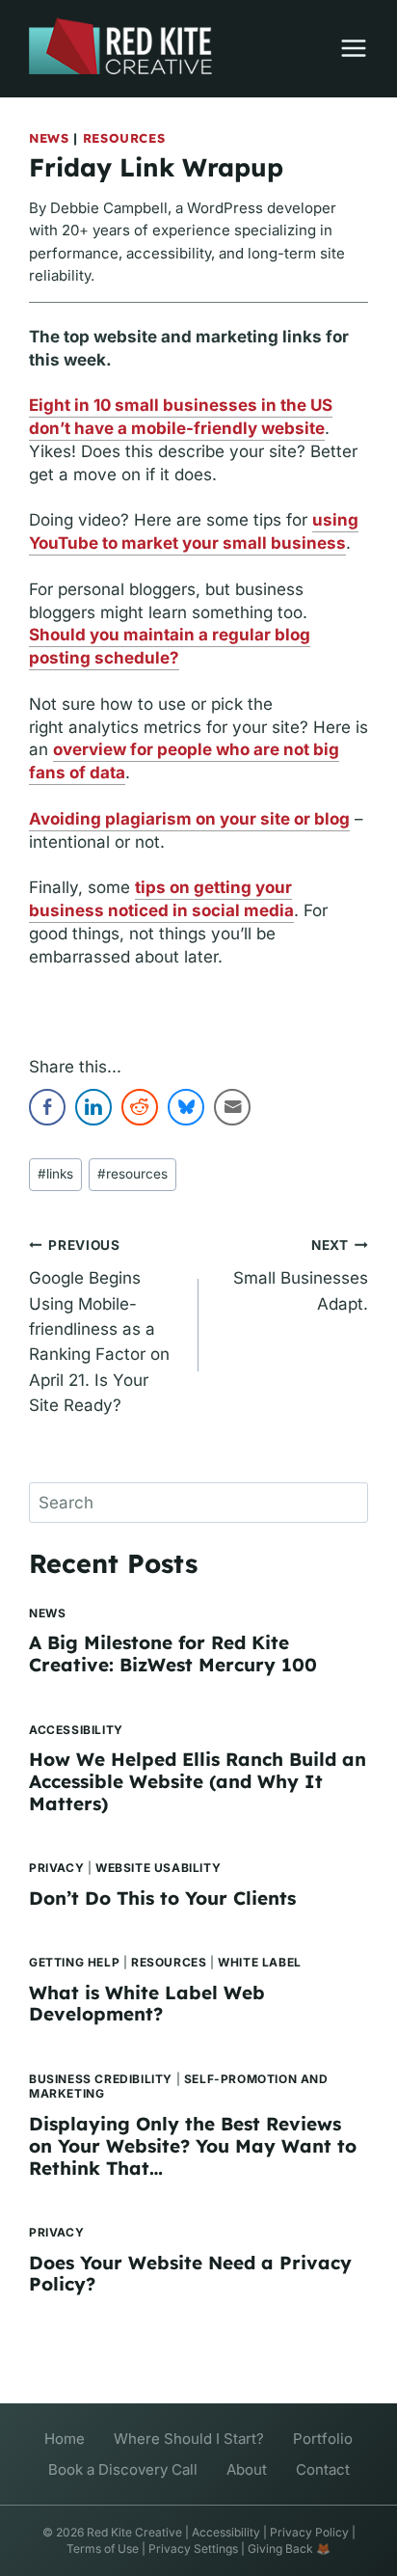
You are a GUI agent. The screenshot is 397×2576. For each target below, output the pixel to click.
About (247, 2469)
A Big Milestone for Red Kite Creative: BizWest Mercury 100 (173, 1654)
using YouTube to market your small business (194, 531)
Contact (323, 2469)
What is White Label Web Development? (147, 2004)
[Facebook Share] (47, 1107)
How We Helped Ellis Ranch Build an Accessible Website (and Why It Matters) (198, 1781)
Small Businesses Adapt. (301, 1275)
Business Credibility (101, 2079)
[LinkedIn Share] (93, 1107)
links (55, 1174)
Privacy (56, 1868)
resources (132, 1174)
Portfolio (323, 2439)
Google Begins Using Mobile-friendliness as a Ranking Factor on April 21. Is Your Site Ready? (99, 1326)
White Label (260, 1962)
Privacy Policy (309, 2532)
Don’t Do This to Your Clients (162, 1898)
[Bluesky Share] (186, 1107)
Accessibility (76, 1730)
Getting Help (74, 1962)
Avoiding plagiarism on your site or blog (189, 819)
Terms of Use (103, 2549)
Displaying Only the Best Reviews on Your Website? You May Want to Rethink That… (193, 2146)
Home (65, 2439)
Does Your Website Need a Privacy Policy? (190, 2274)
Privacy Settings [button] (193, 2549)
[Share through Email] (232, 1107)
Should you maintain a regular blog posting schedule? (170, 646)
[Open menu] (344, 48)
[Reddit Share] (140, 1107)
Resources (124, 138)
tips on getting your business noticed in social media (161, 899)
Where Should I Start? (189, 2439)
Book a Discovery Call (123, 2469)
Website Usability (158, 1868)
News (49, 138)
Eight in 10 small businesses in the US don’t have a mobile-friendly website (181, 417)
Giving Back (280, 2549)
